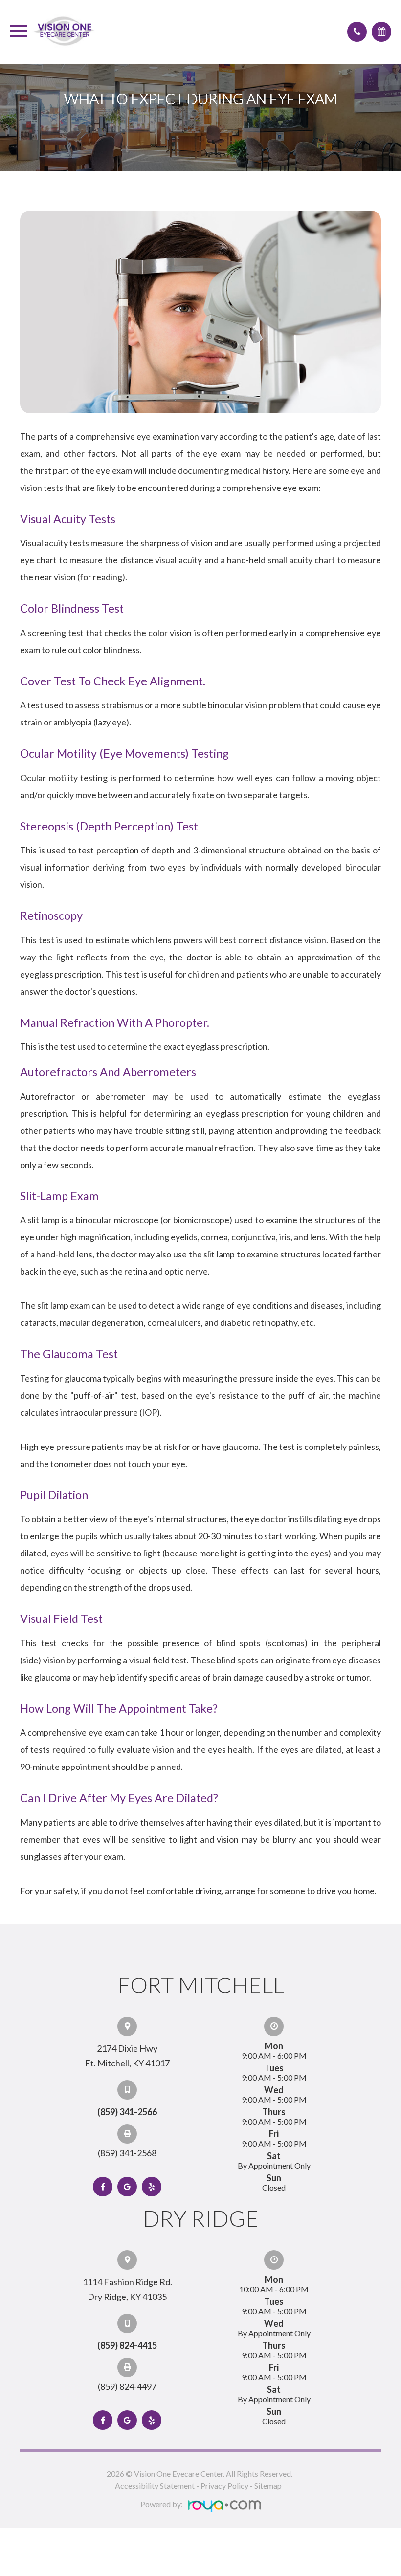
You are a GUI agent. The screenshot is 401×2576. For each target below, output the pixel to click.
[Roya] (224, 2507)
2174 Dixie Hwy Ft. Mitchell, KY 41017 (127, 2056)
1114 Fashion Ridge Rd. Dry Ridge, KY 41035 (127, 2289)
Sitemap (268, 2485)
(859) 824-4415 (127, 2345)
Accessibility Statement (155, 2485)
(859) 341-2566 (127, 2112)
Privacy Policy (224, 2485)
